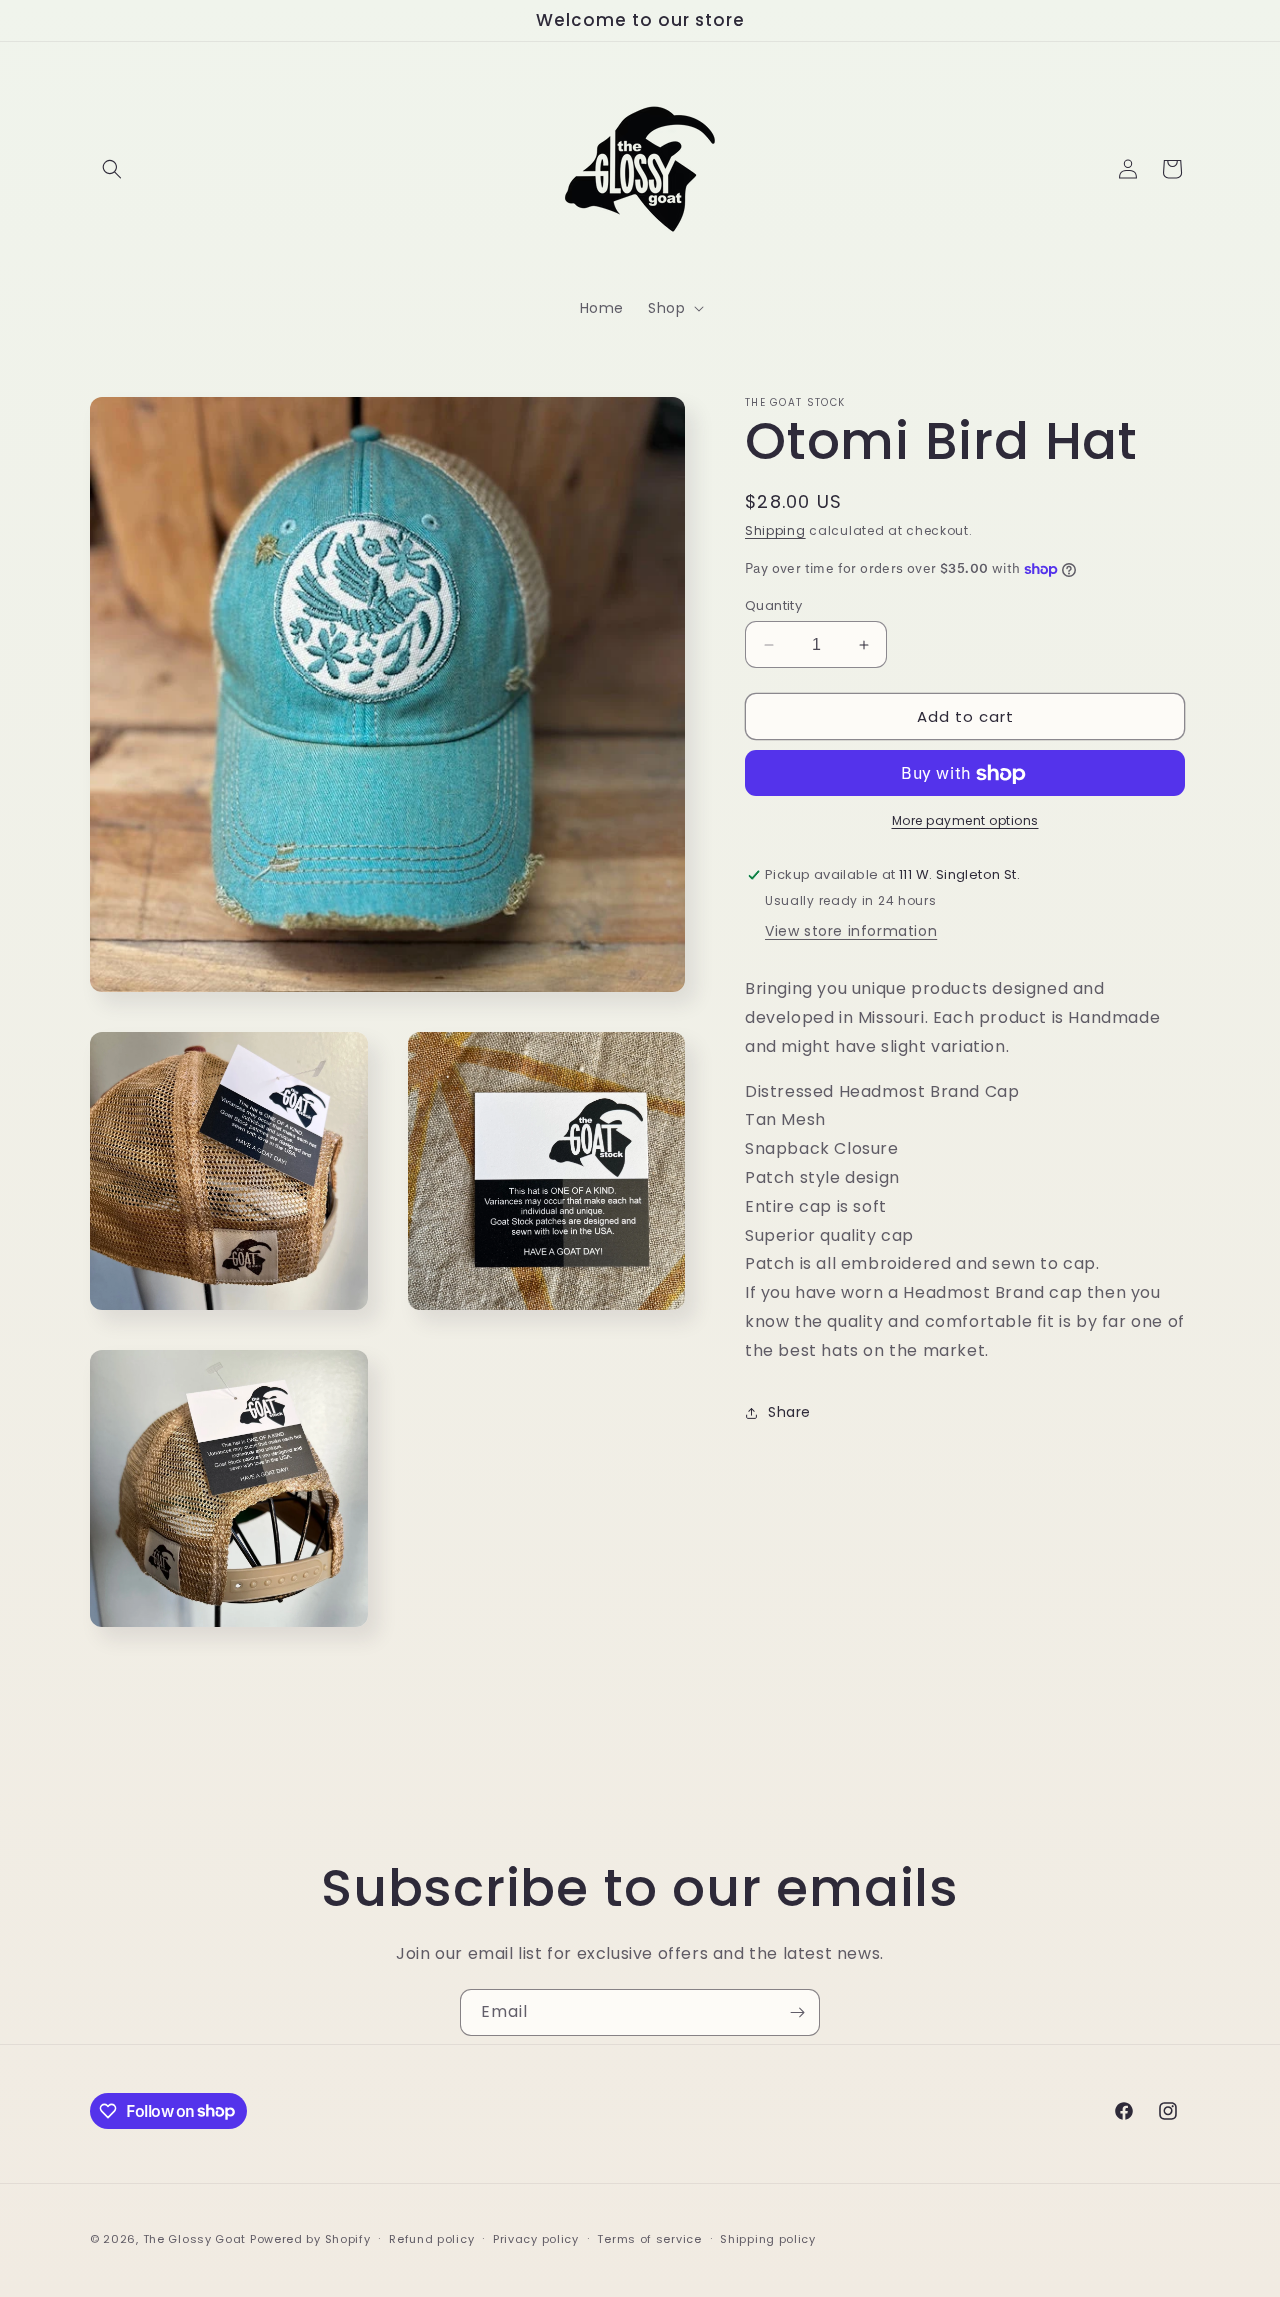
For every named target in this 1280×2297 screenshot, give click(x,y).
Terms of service (649, 2238)
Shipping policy (768, 2238)
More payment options (965, 821)
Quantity (773, 605)
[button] (112, 169)
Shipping (775, 530)
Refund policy (431, 2238)
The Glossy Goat (195, 2239)
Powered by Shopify (310, 2239)
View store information (851, 931)
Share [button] (789, 1412)
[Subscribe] (797, 2012)
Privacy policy (536, 2238)
